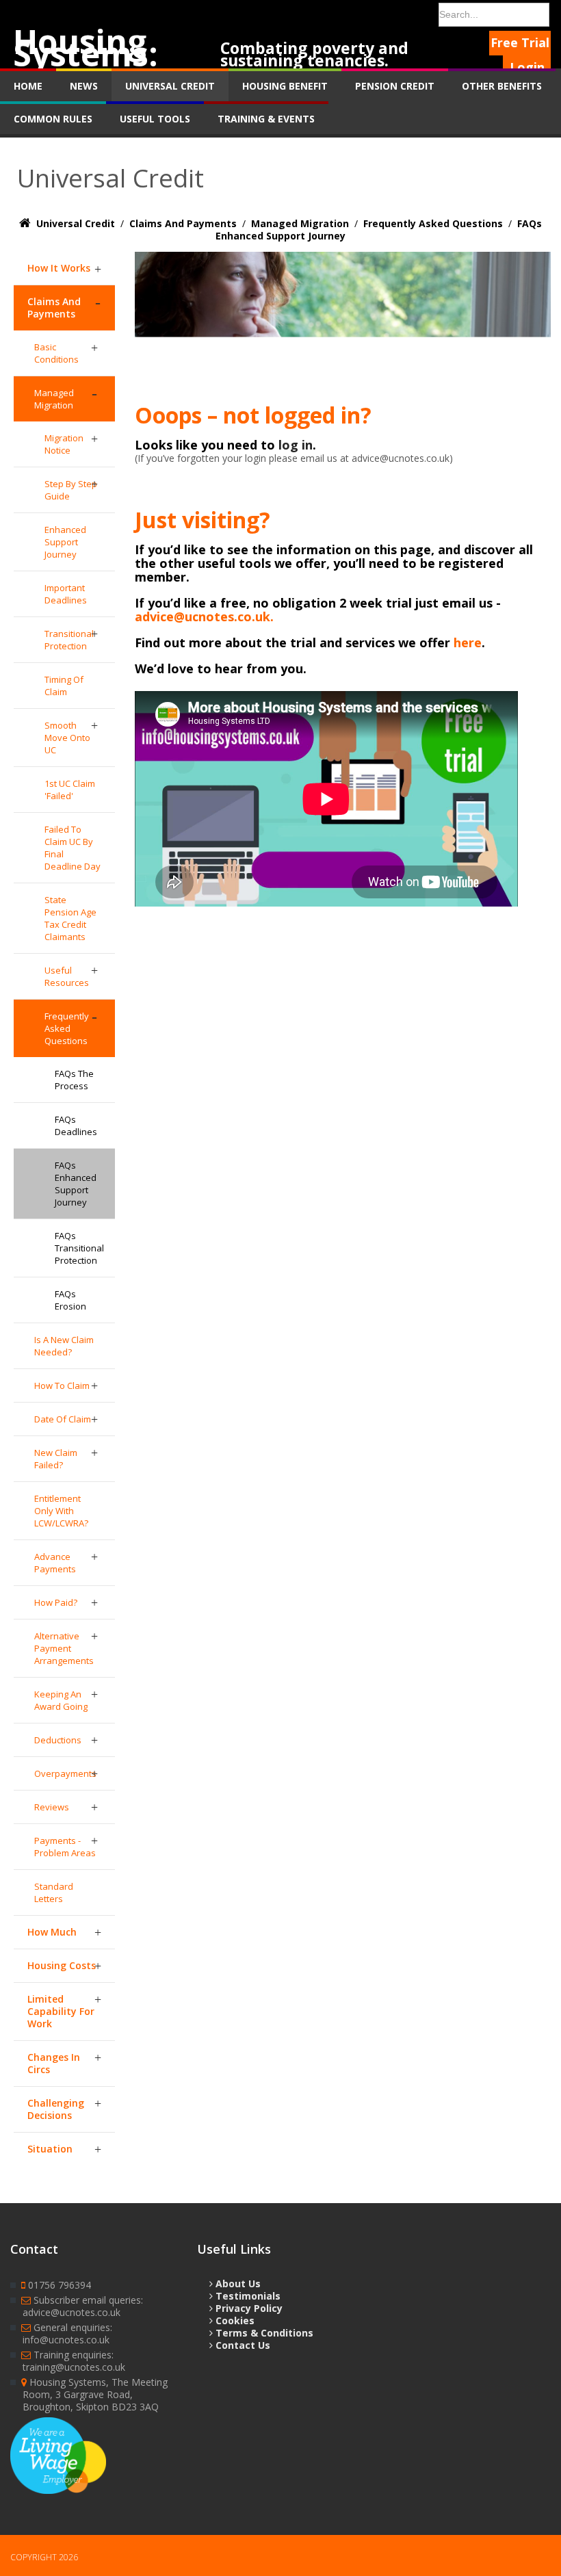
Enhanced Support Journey (65, 542)
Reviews (52, 1807)
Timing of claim (64, 686)
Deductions (58, 1740)
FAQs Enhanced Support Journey (76, 1184)
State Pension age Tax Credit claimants (70, 918)
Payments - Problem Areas (65, 1847)
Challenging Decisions (56, 2109)
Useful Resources (67, 976)
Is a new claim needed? (64, 1346)
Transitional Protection (69, 640)
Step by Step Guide (71, 490)
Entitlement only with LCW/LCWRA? (61, 1511)
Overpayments (65, 1773)
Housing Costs (62, 1965)
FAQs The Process (74, 1080)
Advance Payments (55, 1563)
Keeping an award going (61, 1700)
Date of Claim (63, 1419)
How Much (52, 1932)
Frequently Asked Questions (67, 1028)
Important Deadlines (66, 594)
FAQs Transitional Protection (79, 1248)
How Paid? (56, 1602)
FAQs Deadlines (76, 1126)
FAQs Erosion (70, 1300)
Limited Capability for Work (61, 2011)
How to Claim (62, 1385)
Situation (50, 2149)
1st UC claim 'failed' (70, 790)
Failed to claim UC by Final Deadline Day (73, 848)
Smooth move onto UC (67, 738)
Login (527, 67)
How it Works (59, 268)
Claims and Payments (54, 308)
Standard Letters (54, 1892)
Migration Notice (64, 444)
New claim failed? (56, 1459)
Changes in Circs (54, 2063)
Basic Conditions (56, 353)
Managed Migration (54, 399)
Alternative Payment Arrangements (64, 1648)
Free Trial (520, 42)
